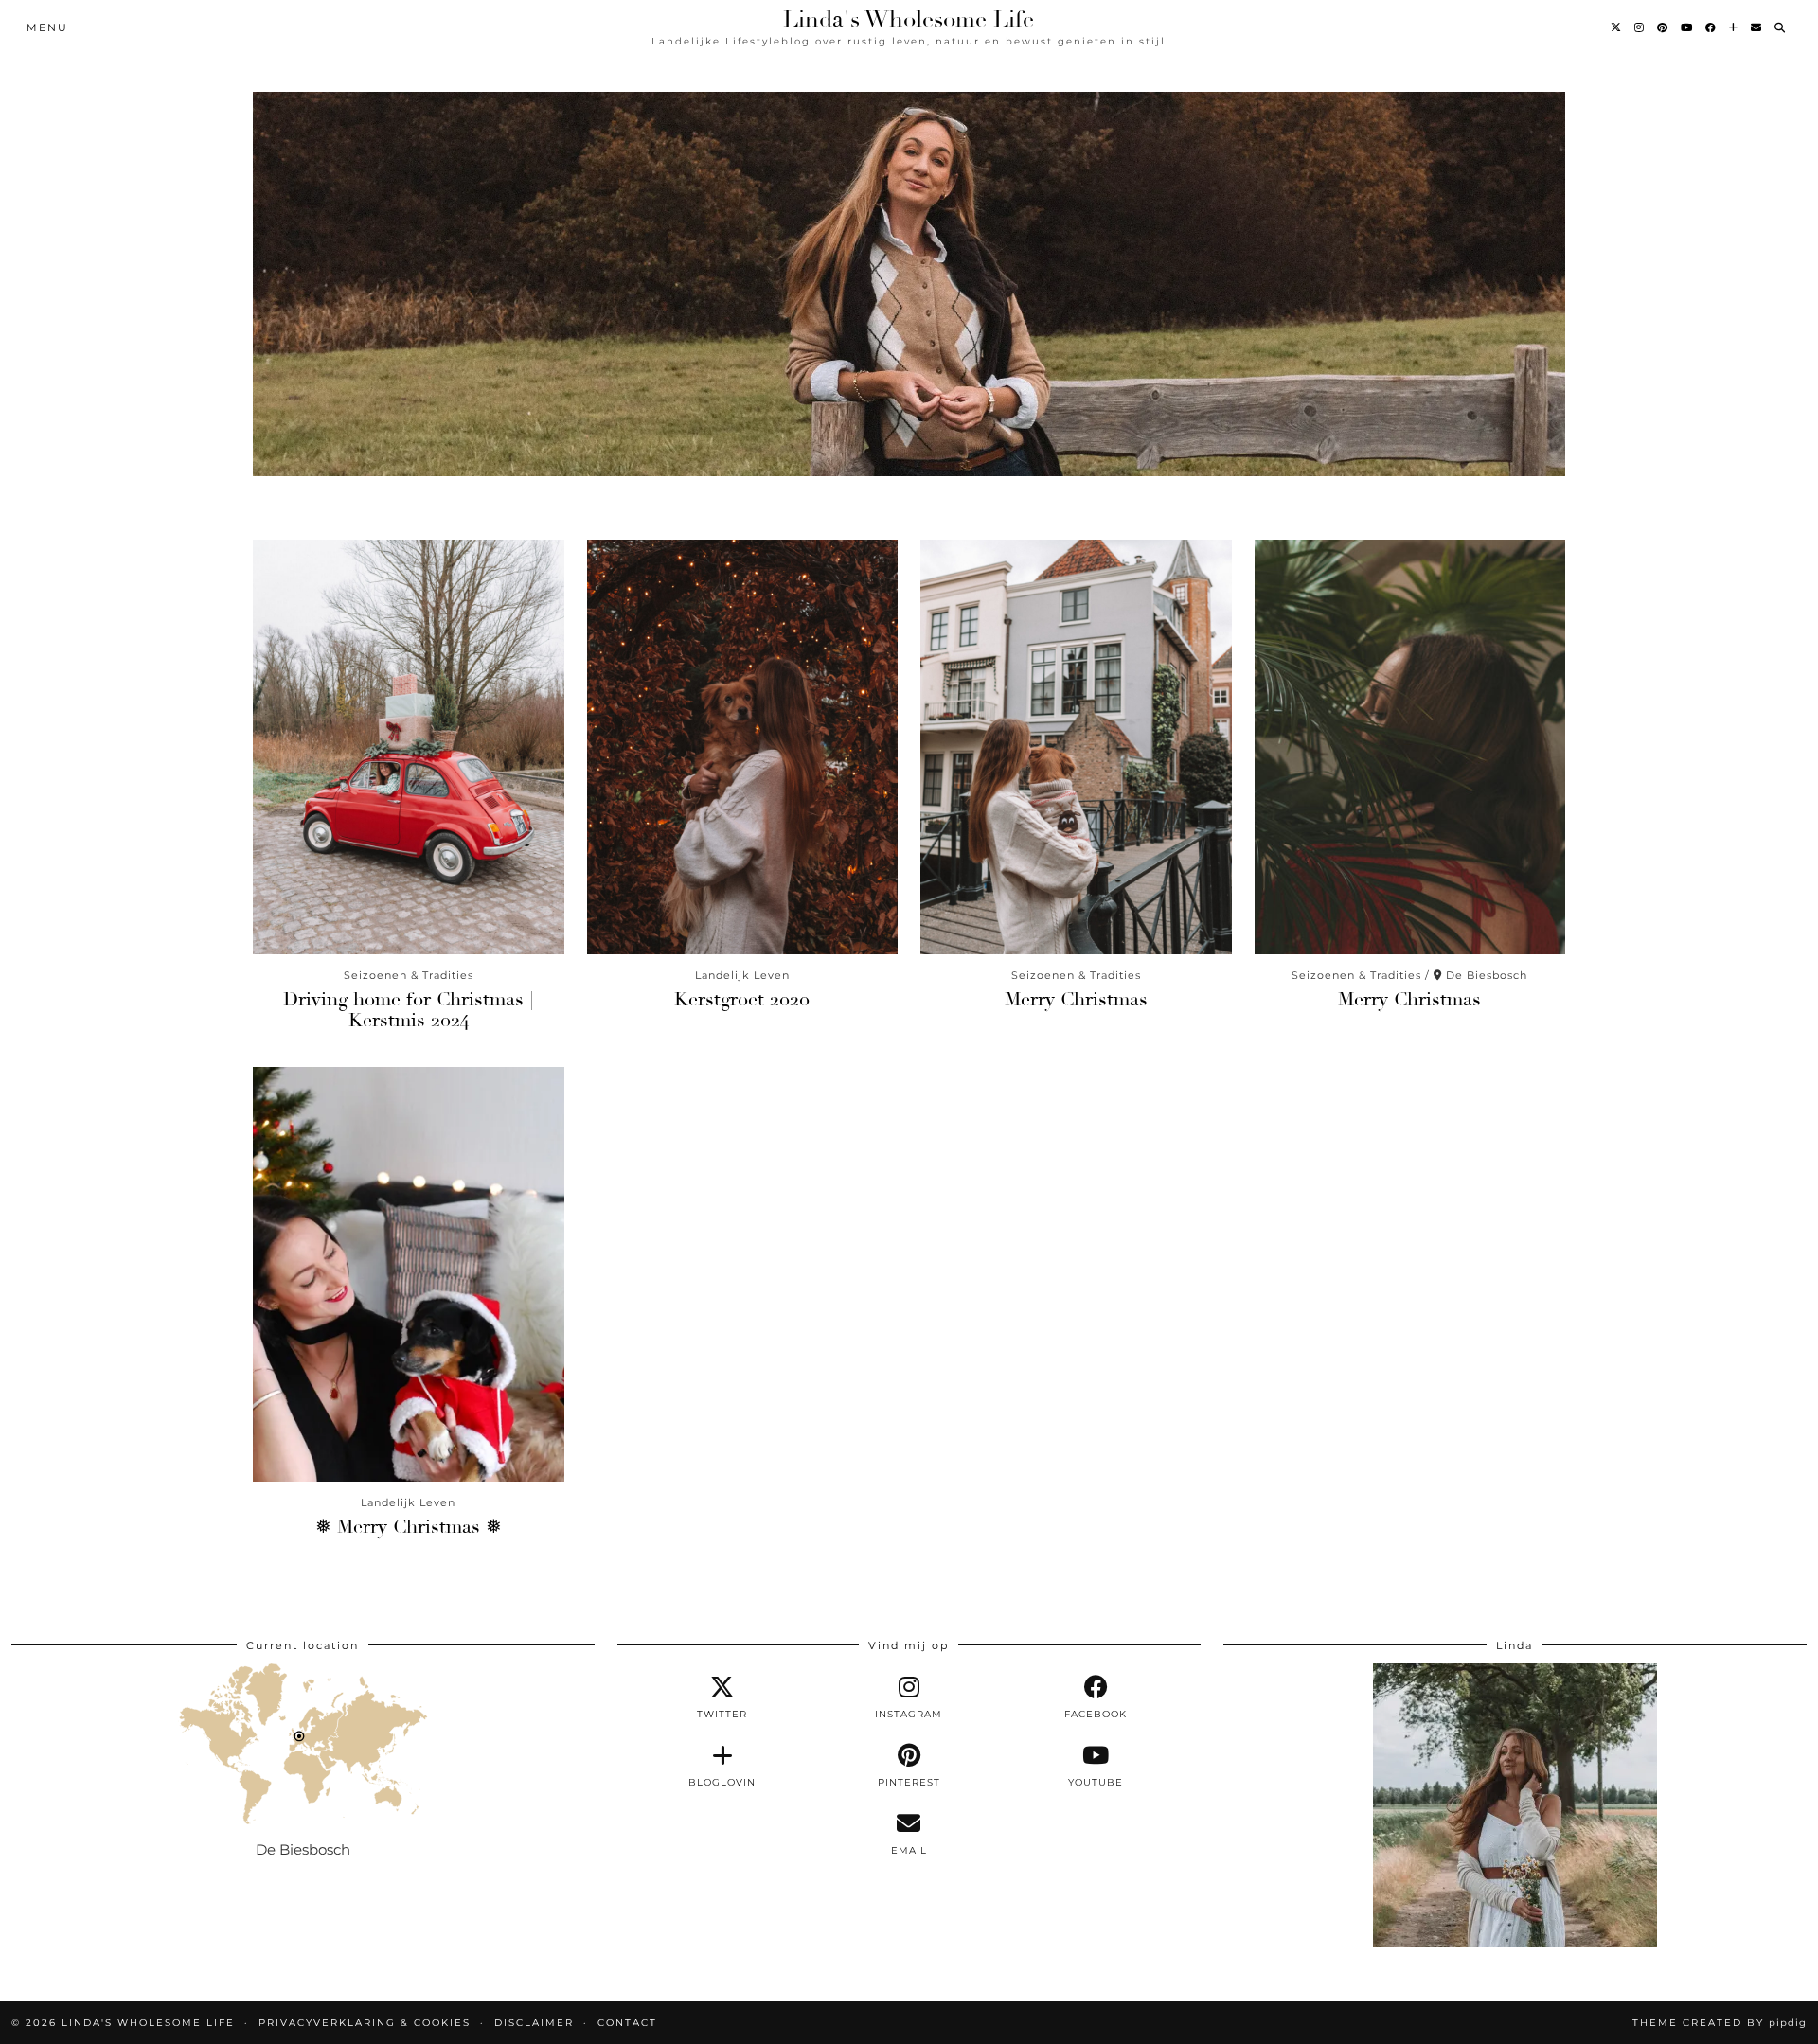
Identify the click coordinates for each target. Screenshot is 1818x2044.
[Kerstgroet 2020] (743, 747)
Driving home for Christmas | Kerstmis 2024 (408, 1010)
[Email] (1757, 27)
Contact (627, 2023)
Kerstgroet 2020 (742, 999)
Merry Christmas (1076, 999)
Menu (47, 27)
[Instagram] (1640, 27)
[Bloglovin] (1734, 27)
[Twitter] (1617, 27)
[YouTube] (1687, 27)
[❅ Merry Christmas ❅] (409, 1274)
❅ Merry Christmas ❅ (409, 1527)
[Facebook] (1711, 27)
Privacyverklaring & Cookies (365, 2023)
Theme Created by (1720, 2023)
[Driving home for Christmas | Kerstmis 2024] (409, 747)
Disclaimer (534, 2023)
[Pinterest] (1663, 27)
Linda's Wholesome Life (909, 19)
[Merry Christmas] (1076, 747)
